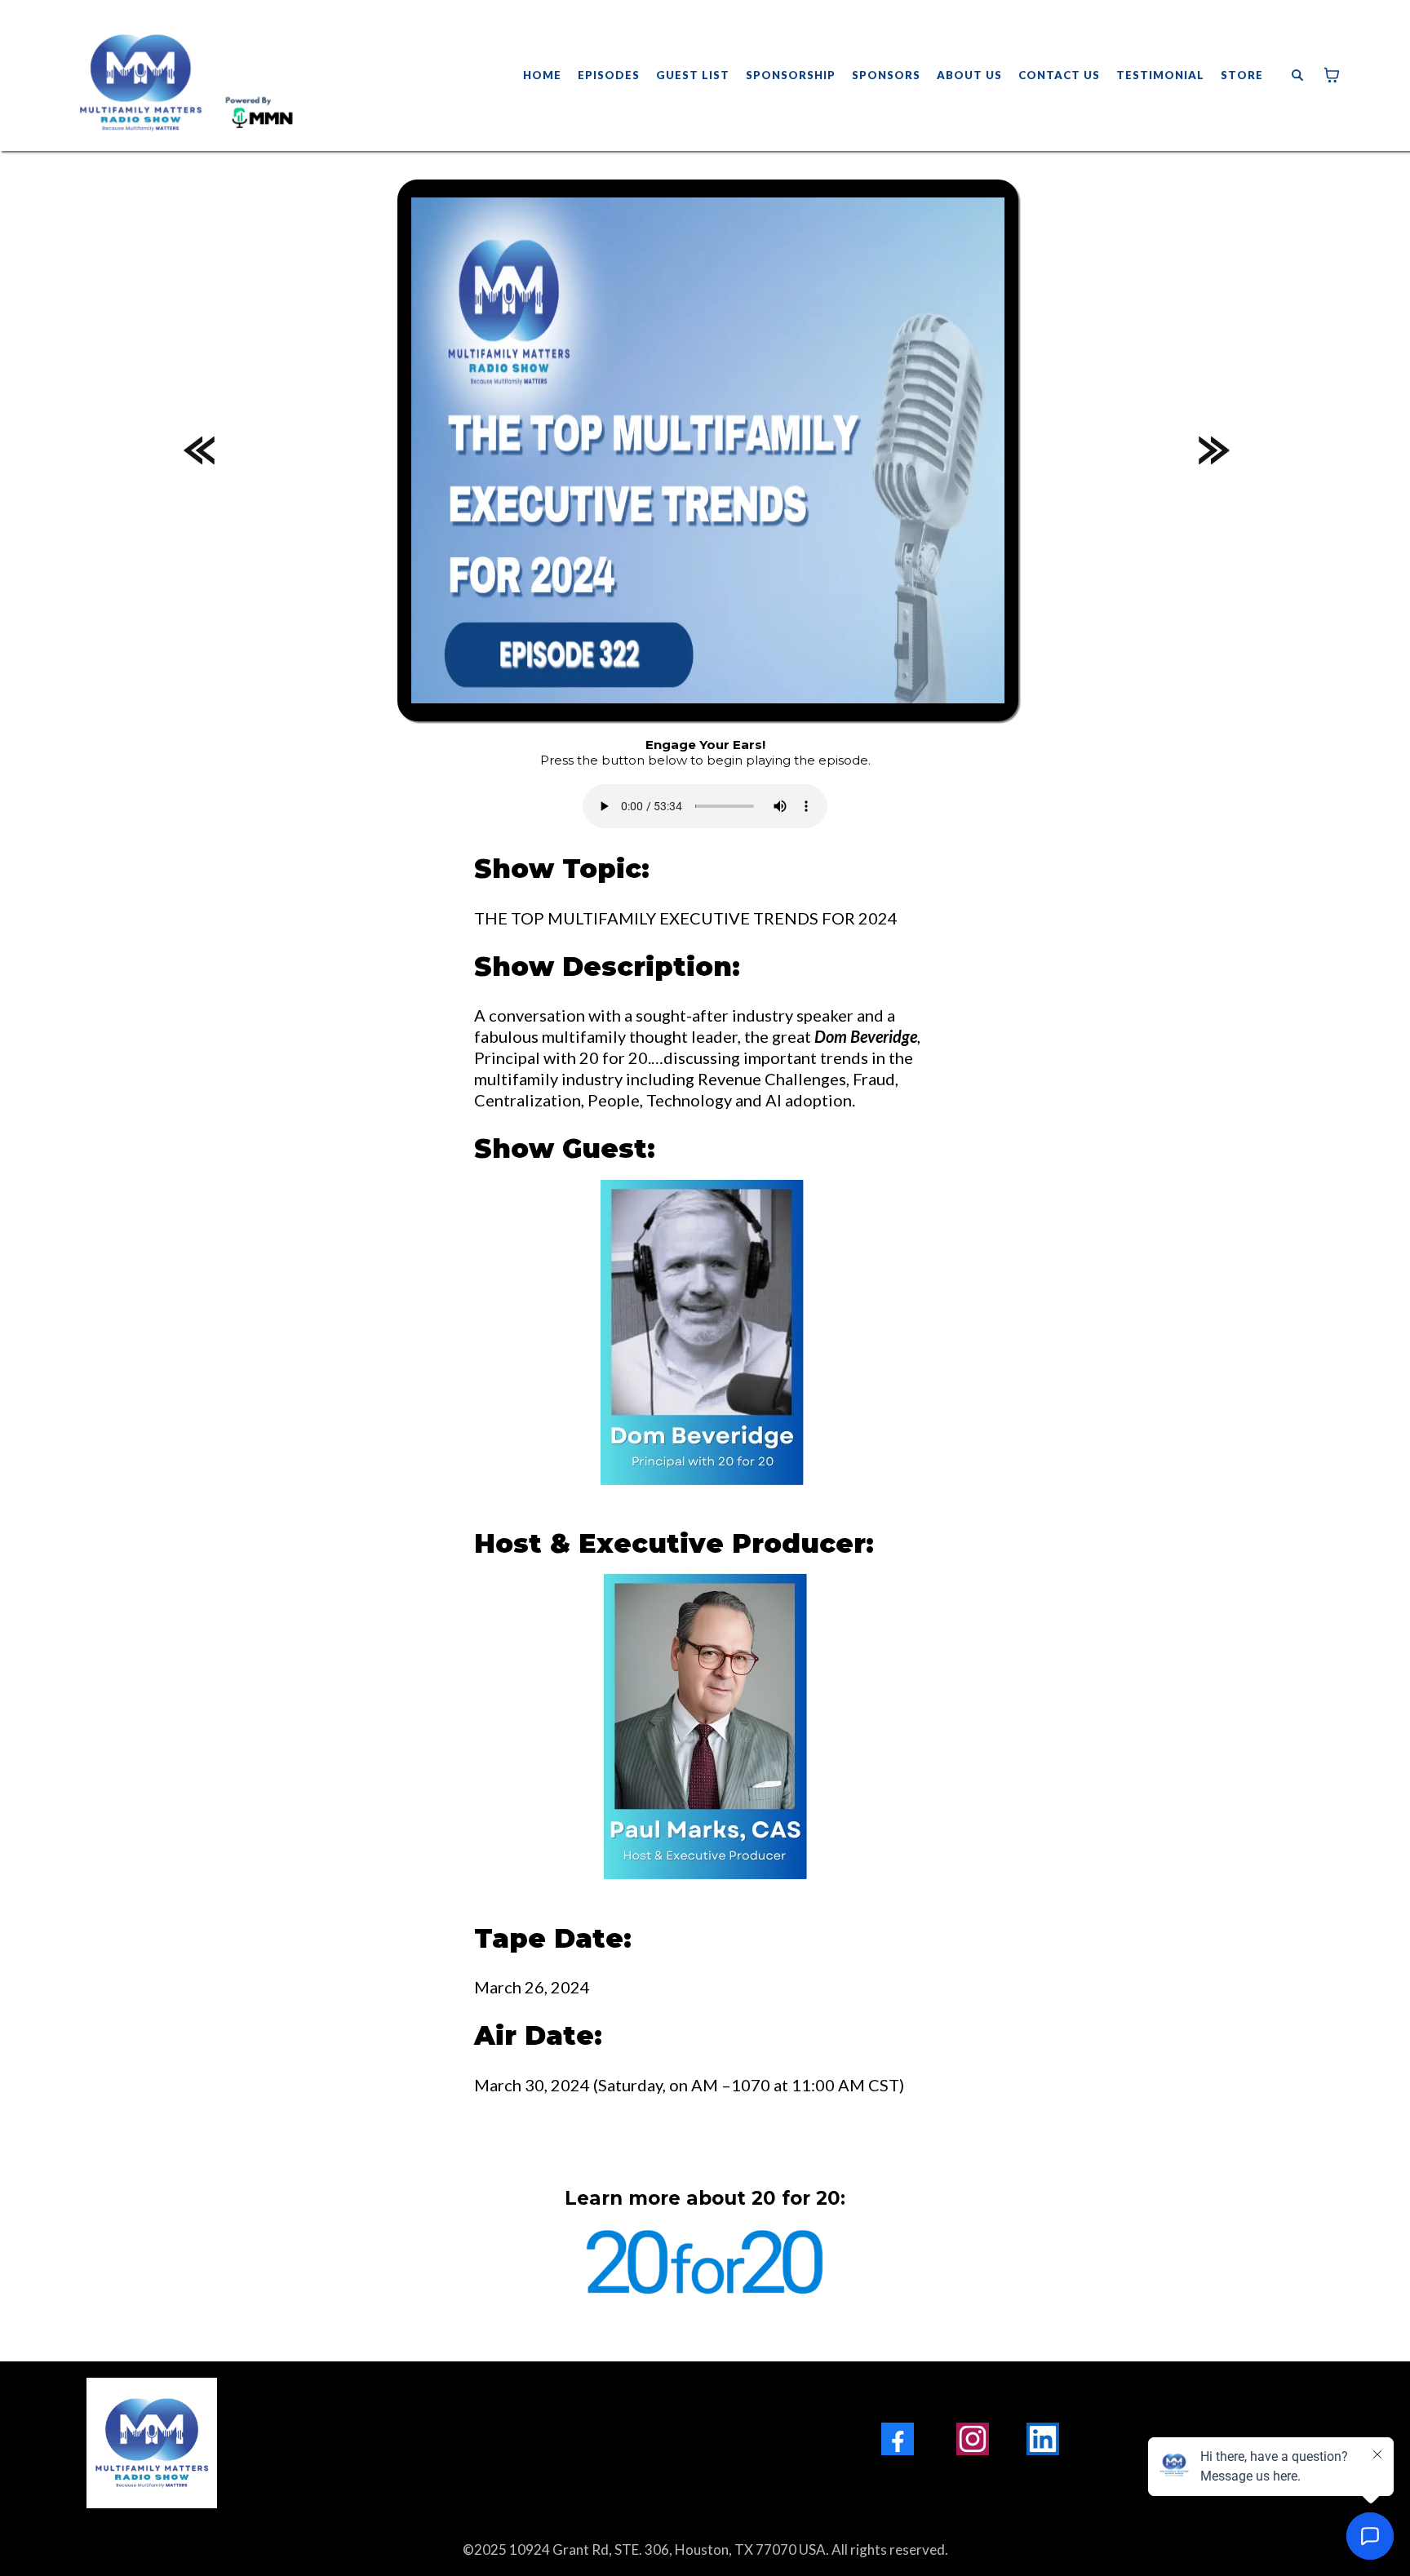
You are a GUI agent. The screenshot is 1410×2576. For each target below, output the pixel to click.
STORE (1242, 75)
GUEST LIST (693, 75)
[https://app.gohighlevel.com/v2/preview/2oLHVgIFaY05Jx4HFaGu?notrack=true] (326, 2443)
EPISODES (609, 75)
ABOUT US (969, 75)
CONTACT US (1059, 75)
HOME (542, 75)
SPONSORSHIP (791, 75)
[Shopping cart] (1332, 75)
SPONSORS (886, 75)
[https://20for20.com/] (705, 2268)
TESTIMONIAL (1160, 75)
